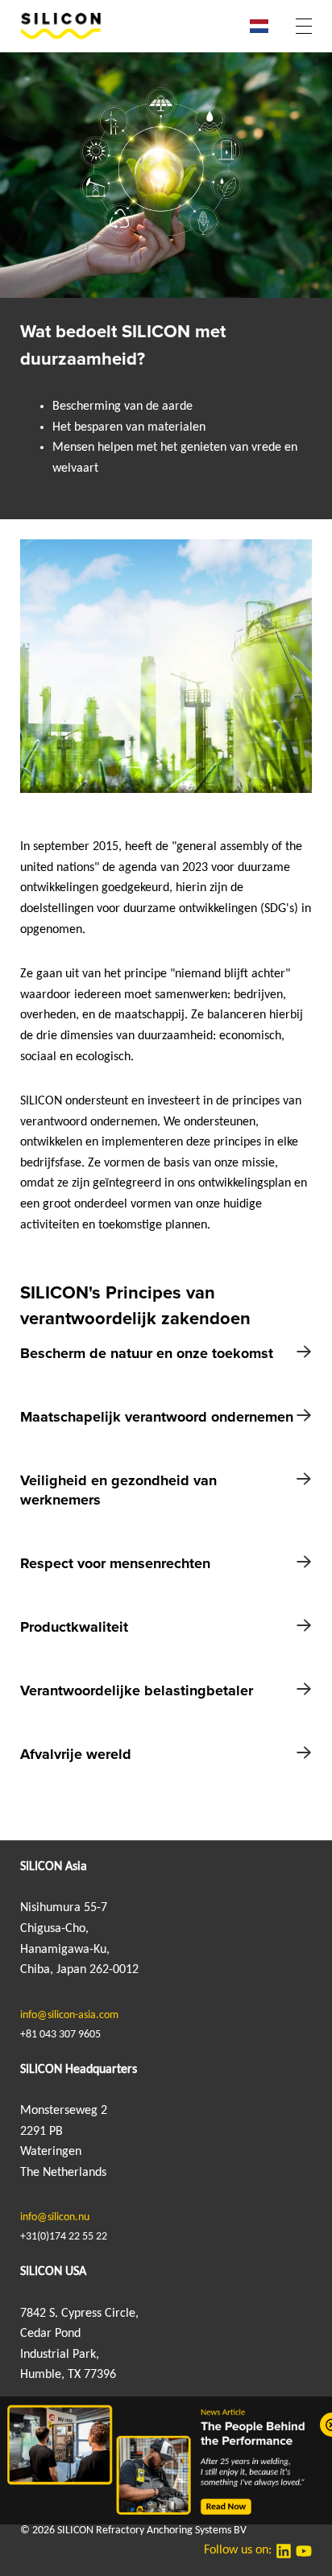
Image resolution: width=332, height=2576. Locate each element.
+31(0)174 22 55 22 (64, 2237)
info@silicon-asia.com (69, 2015)
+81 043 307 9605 (60, 2035)
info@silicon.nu (55, 2217)
